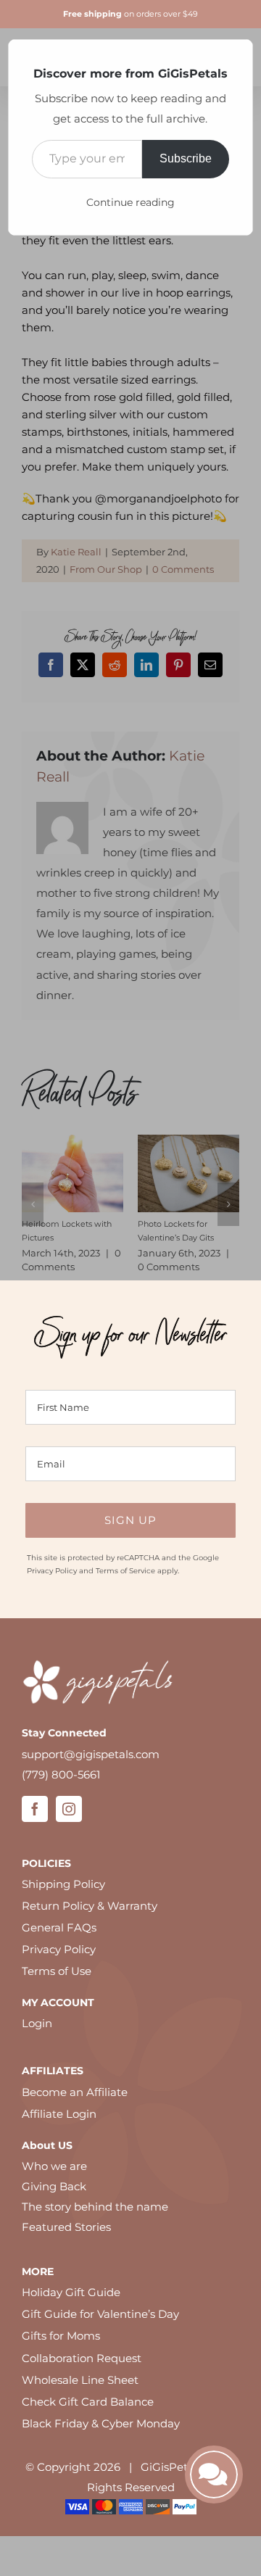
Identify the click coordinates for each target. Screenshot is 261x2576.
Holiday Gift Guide (71, 2292)
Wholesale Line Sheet (80, 2380)
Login (37, 2023)
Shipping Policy (63, 1884)
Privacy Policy (52, 1571)
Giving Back (54, 2186)
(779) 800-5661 (61, 1774)
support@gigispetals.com (91, 1754)
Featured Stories (66, 2227)
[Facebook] (35, 1809)
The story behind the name (95, 2207)
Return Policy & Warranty (90, 1906)
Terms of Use (57, 1971)
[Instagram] (69, 1809)
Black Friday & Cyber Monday (101, 2423)
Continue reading (130, 202)
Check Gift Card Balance (88, 2402)
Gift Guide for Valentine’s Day (100, 2314)
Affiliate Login (59, 2114)
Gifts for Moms (61, 2336)
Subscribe (186, 158)
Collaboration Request (82, 2358)
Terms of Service (125, 1571)
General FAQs (59, 1927)
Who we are (54, 2166)
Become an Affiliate (75, 2092)
